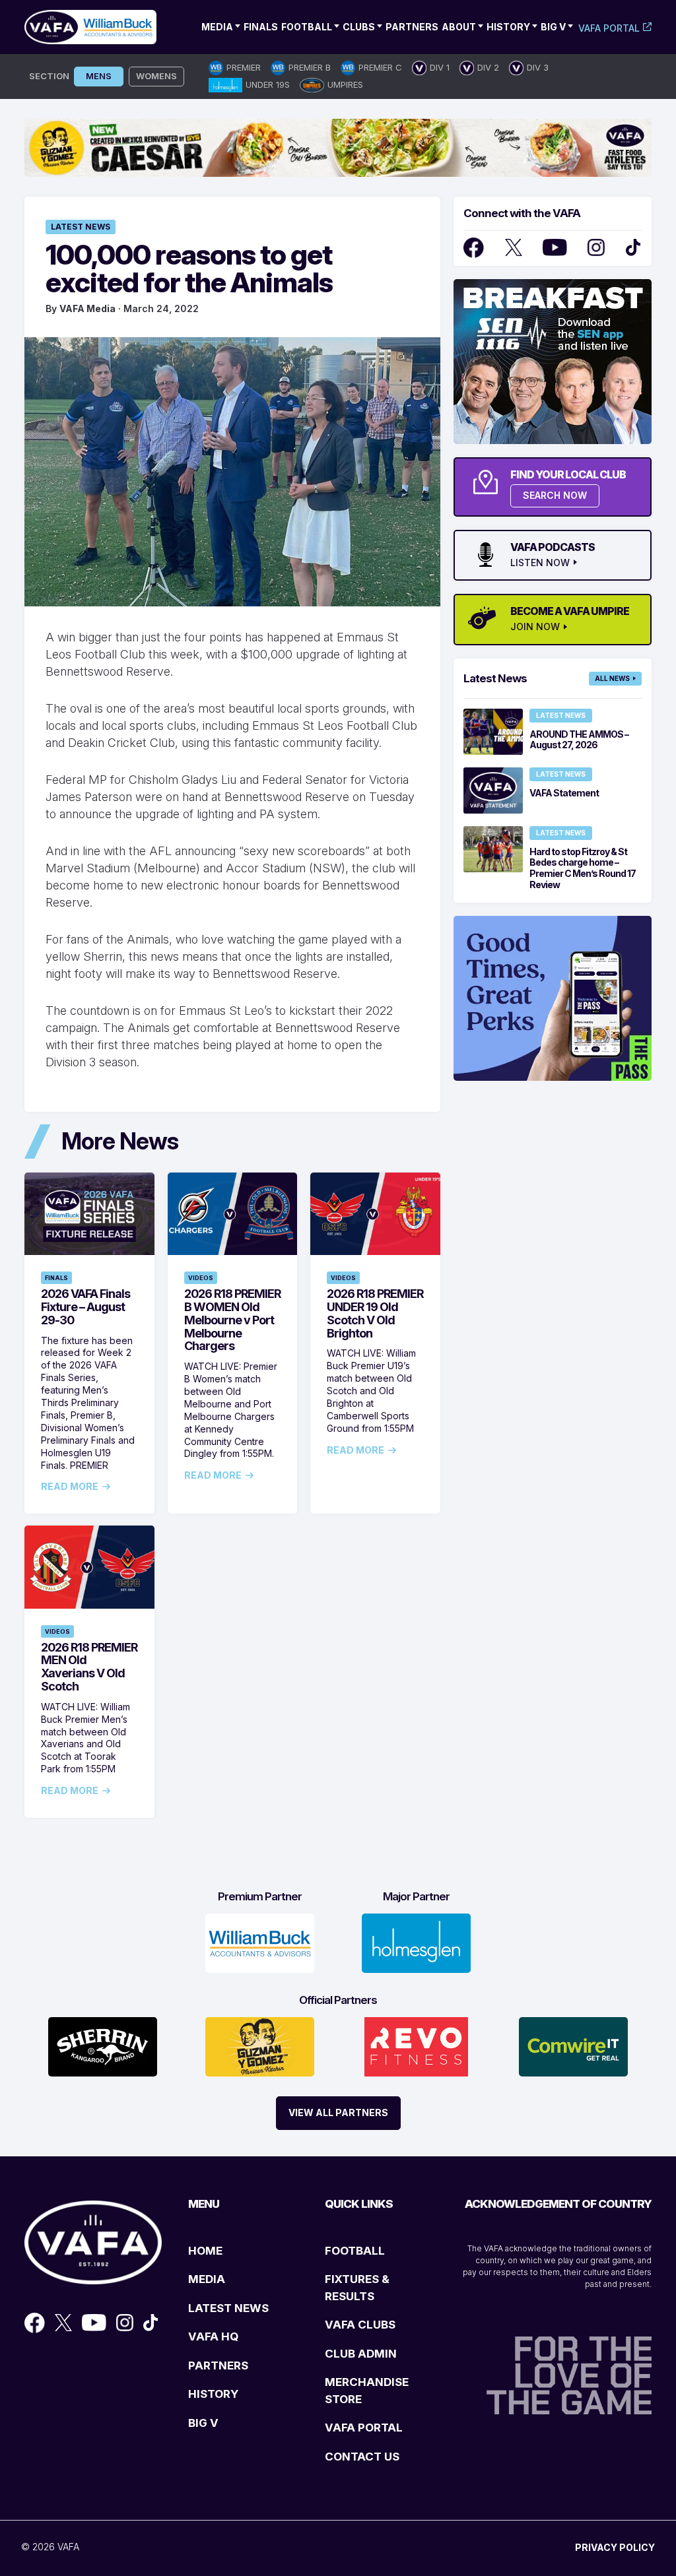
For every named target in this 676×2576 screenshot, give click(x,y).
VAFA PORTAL (364, 2428)
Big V (553, 27)
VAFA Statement (564, 793)
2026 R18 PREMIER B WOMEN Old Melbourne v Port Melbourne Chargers (232, 1320)
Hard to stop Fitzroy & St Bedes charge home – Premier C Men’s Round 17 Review (583, 868)
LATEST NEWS (228, 2308)
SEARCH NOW (555, 495)
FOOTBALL (355, 2251)
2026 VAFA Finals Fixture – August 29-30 (85, 1307)
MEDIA (207, 2279)
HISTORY (213, 2394)
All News (612, 678)
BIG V (203, 2423)
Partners (412, 27)
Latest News (81, 227)
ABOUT (459, 27)
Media (217, 27)
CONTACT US (362, 2457)
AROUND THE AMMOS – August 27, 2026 (579, 740)
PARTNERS (218, 2366)
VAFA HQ (213, 2336)
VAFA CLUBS (360, 2325)
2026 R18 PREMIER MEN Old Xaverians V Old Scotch (89, 1667)
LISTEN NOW (540, 563)
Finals (261, 27)
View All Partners (338, 2112)
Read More (70, 1487)
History (508, 27)
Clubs (359, 27)
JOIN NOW (535, 627)
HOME (205, 2251)
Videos (201, 1278)
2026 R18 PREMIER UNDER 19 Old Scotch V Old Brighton (375, 1313)
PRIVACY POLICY (615, 2547)
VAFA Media (87, 308)
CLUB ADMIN (361, 2354)
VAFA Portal (609, 28)
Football (307, 27)
